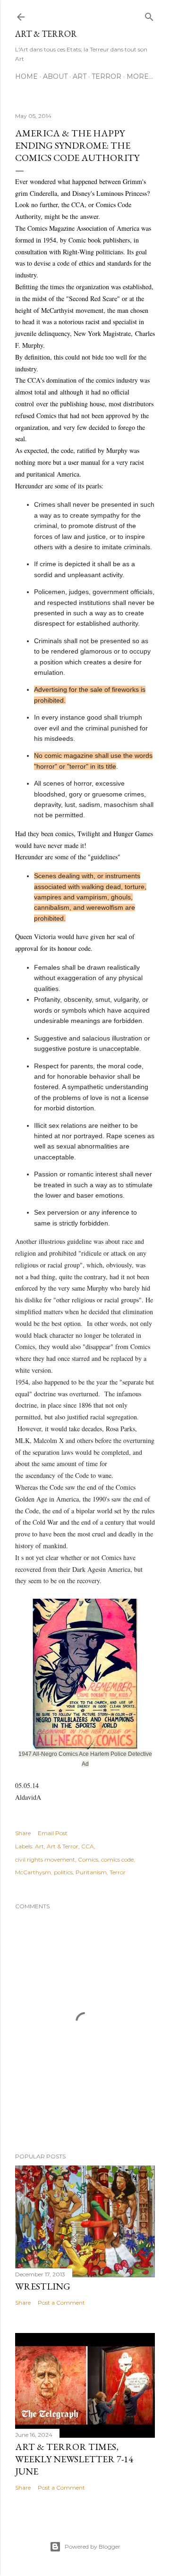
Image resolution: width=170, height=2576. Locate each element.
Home (26, 76)
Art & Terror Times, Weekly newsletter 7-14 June (74, 2459)
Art (80, 76)
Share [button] (23, 1833)
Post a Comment (61, 2303)
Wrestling (43, 2286)
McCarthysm (33, 1872)
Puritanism (91, 1872)
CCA (88, 1846)
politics (63, 1872)
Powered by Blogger (93, 2547)
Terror (106, 76)
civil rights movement (45, 1859)
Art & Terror (46, 34)
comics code (117, 1859)
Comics (88, 1859)
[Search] (149, 15)
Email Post (53, 1833)
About (55, 76)
